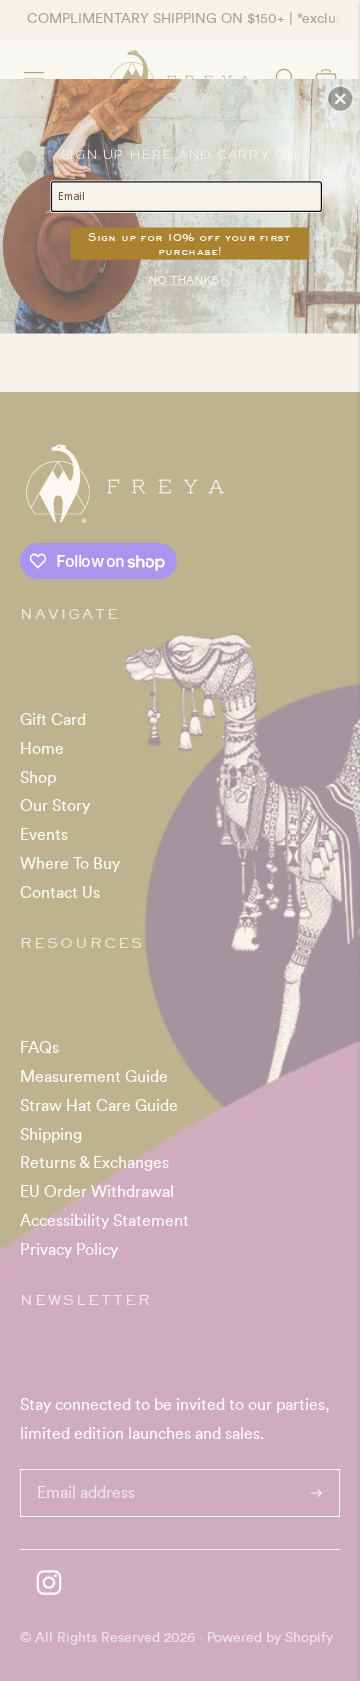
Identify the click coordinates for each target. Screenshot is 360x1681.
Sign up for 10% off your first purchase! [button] (189, 243)
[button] (340, 99)
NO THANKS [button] (183, 280)
